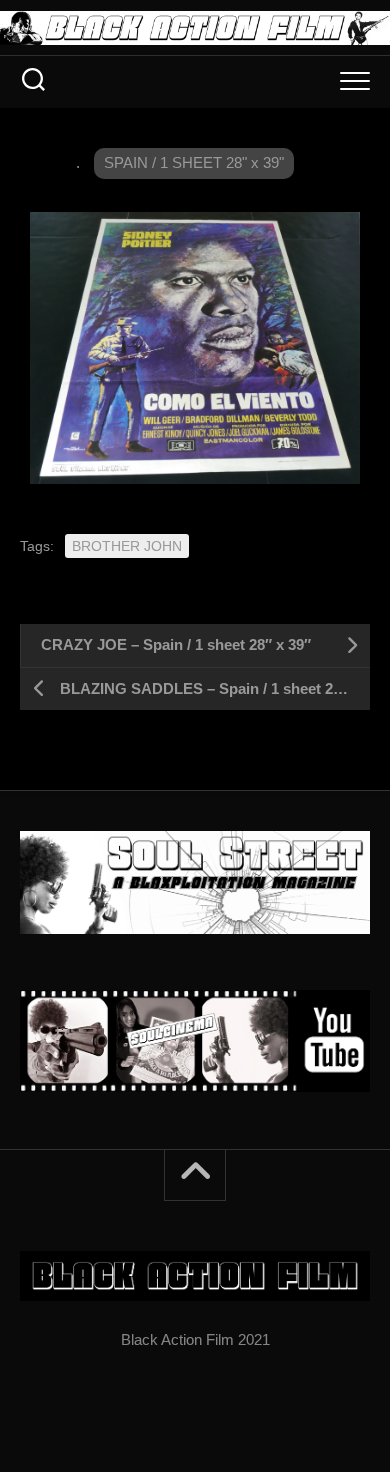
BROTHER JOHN (127, 546)
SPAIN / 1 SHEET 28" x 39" (194, 162)
